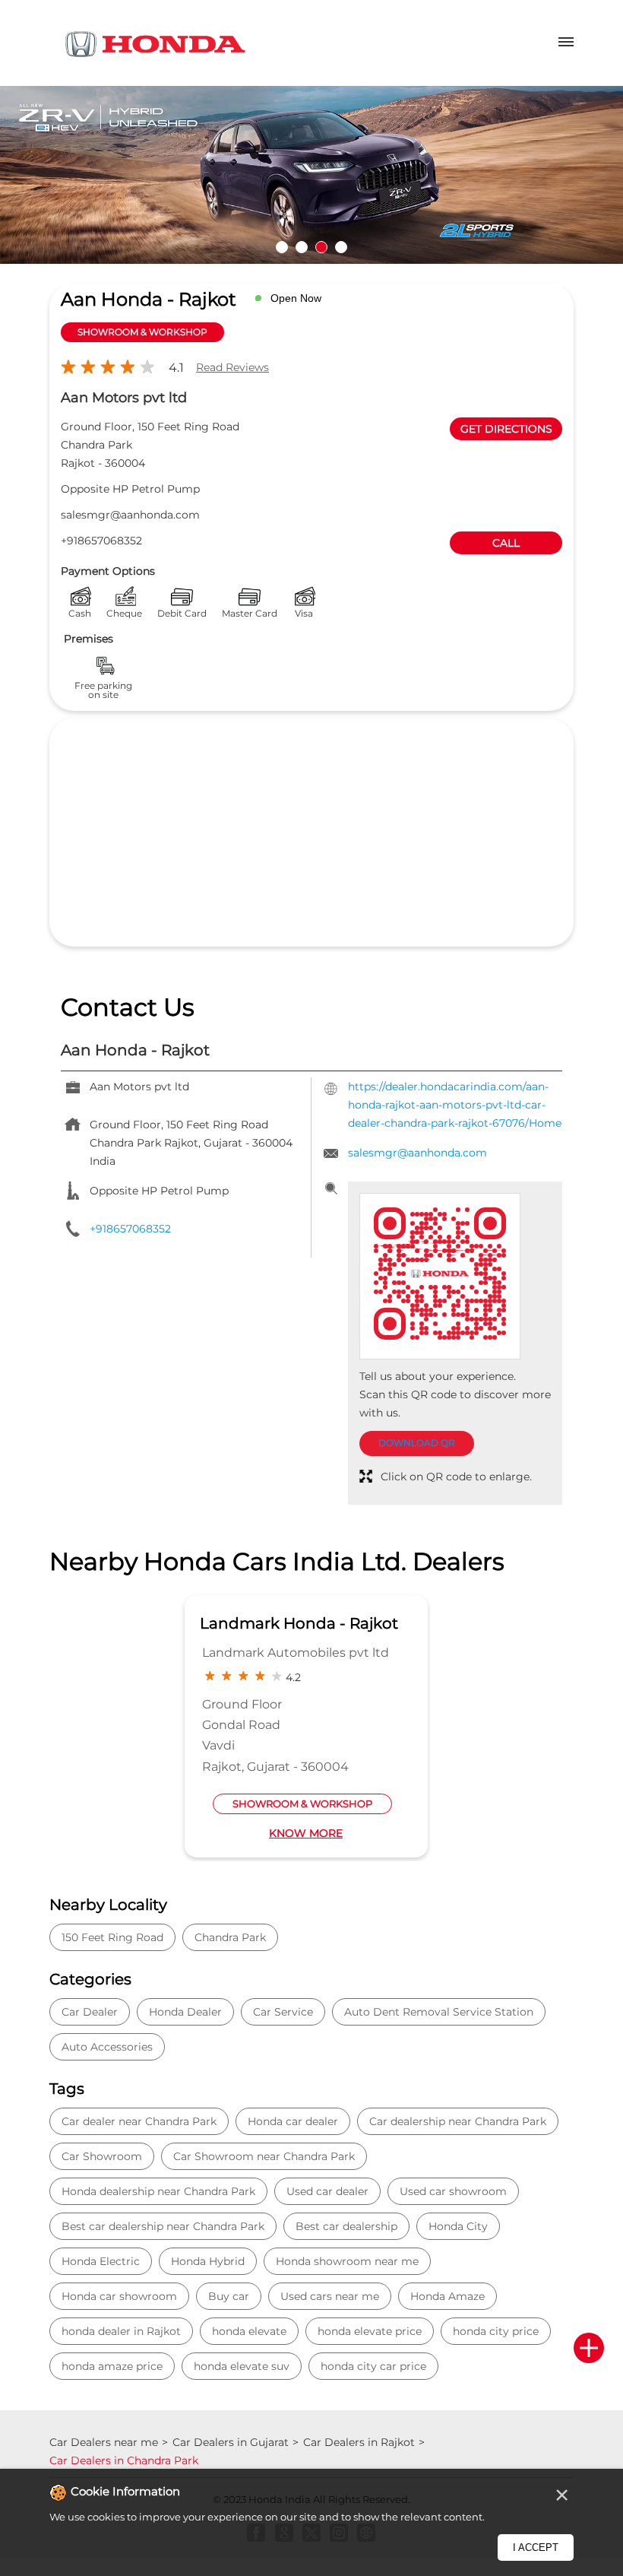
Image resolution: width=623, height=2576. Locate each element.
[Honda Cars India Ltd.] (156, 47)
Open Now (296, 298)
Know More (306, 1833)
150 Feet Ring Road (112, 1937)
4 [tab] (341, 247)
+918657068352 (101, 541)
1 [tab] (282, 247)
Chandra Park (230, 1937)
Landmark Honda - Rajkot (299, 1623)
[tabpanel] (311, 175)
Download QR (417, 1443)
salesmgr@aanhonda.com (130, 515)
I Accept (536, 2547)
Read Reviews (232, 367)
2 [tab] (302, 247)
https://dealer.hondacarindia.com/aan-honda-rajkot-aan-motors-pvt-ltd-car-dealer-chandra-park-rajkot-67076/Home (455, 1105)
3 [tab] (321, 247)
